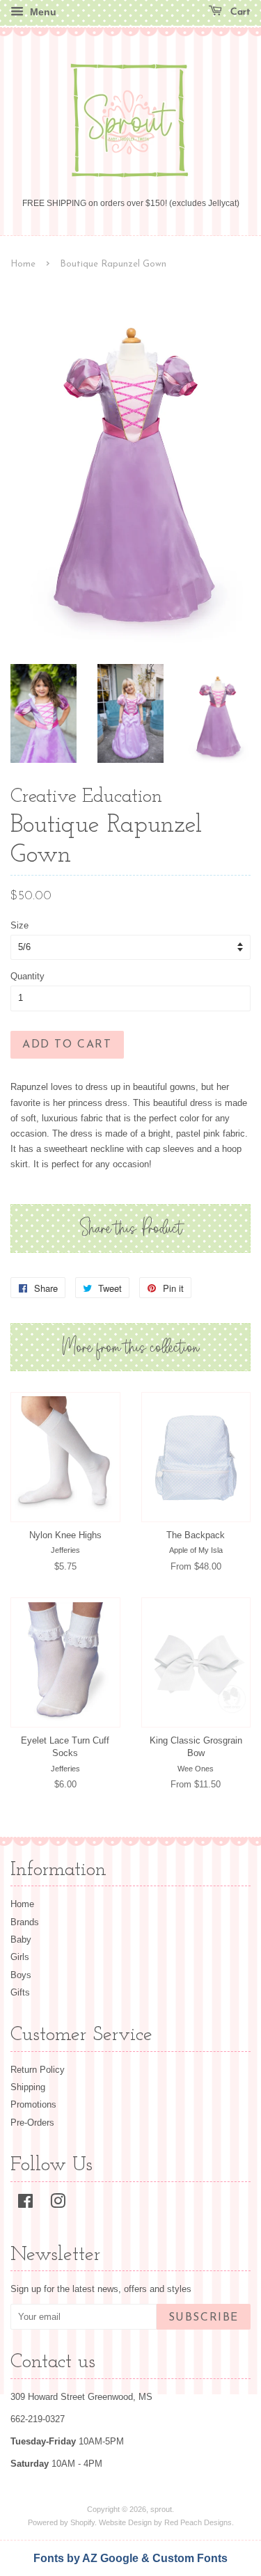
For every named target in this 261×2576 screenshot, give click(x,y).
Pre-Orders (32, 2123)
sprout (161, 2509)
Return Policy (38, 2070)
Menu (42, 12)
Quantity (27, 976)
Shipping (28, 2087)
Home (23, 264)
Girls (20, 1957)
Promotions (33, 2104)
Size (19, 925)
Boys (21, 1975)
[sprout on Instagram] (58, 2204)
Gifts (20, 1992)
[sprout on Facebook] (25, 2204)
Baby (21, 1939)
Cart (239, 12)
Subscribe (204, 2318)
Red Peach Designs (198, 2522)
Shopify (82, 2522)
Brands (25, 1922)
